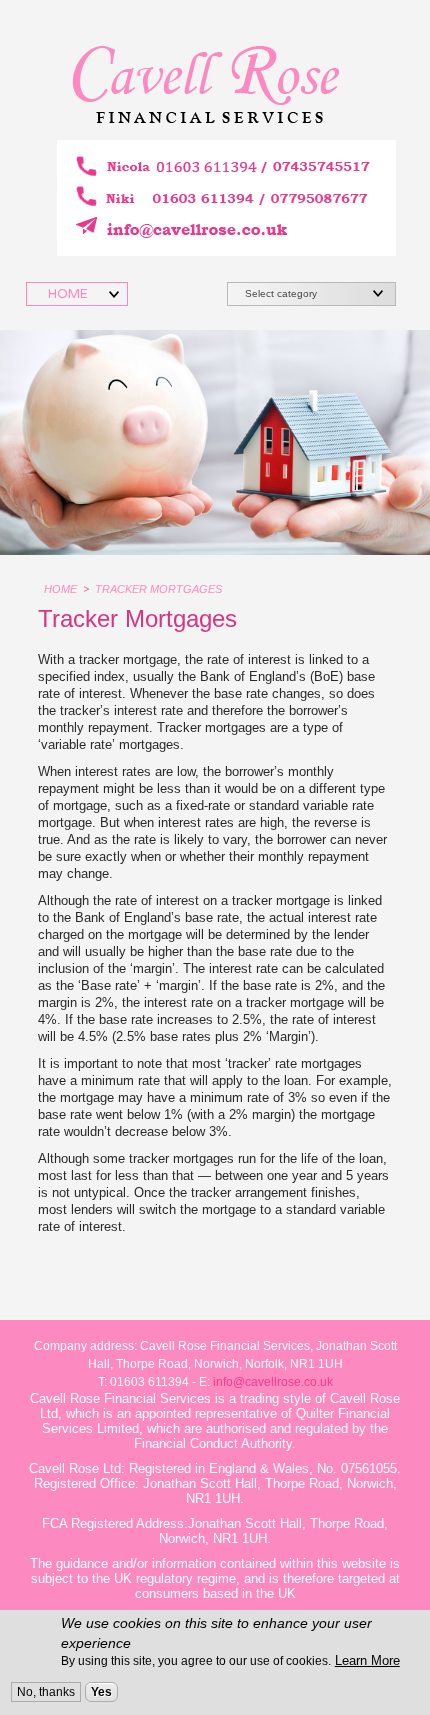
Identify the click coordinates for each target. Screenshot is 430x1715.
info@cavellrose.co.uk (273, 1382)
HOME (69, 294)
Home (60, 589)
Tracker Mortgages (158, 589)
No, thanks (46, 1692)
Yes (101, 1692)
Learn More (367, 1660)
